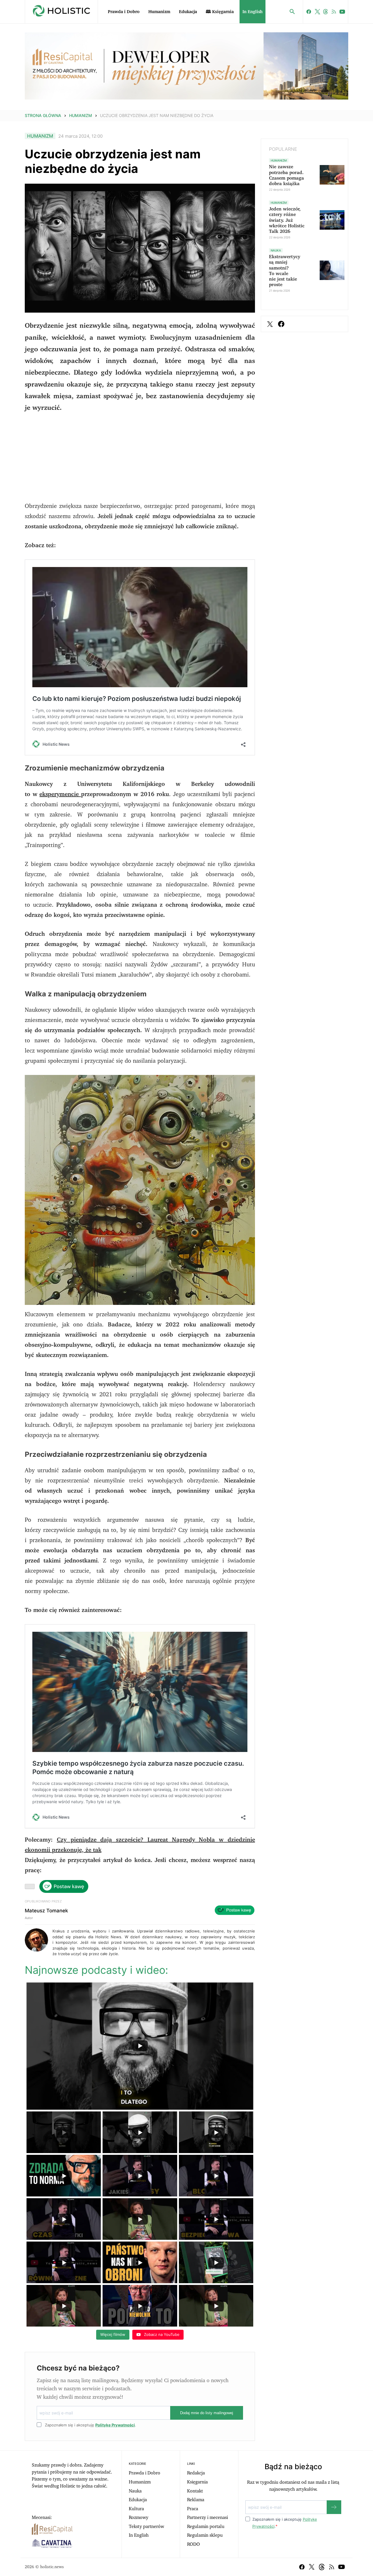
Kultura (136, 2509)
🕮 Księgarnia (220, 12)
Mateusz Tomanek (46, 1911)
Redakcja (196, 2473)
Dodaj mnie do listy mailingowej (207, 2413)
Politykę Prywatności (115, 2425)
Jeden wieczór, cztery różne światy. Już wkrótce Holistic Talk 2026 (287, 220)
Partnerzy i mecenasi (207, 2517)
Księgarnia (197, 2482)
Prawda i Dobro (124, 12)
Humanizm (159, 12)
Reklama (196, 2500)
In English (253, 12)
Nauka (135, 2491)
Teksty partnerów (146, 2527)
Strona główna (43, 115)
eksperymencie (60, 794)
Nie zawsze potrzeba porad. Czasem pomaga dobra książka (286, 175)
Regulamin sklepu (205, 2535)
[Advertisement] (140, 460)
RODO (193, 2544)
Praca (193, 2509)
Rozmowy (139, 2517)
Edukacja (188, 12)
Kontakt (195, 2491)
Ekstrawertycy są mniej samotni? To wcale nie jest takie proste (285, 271)
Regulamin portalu (206, 2527)
